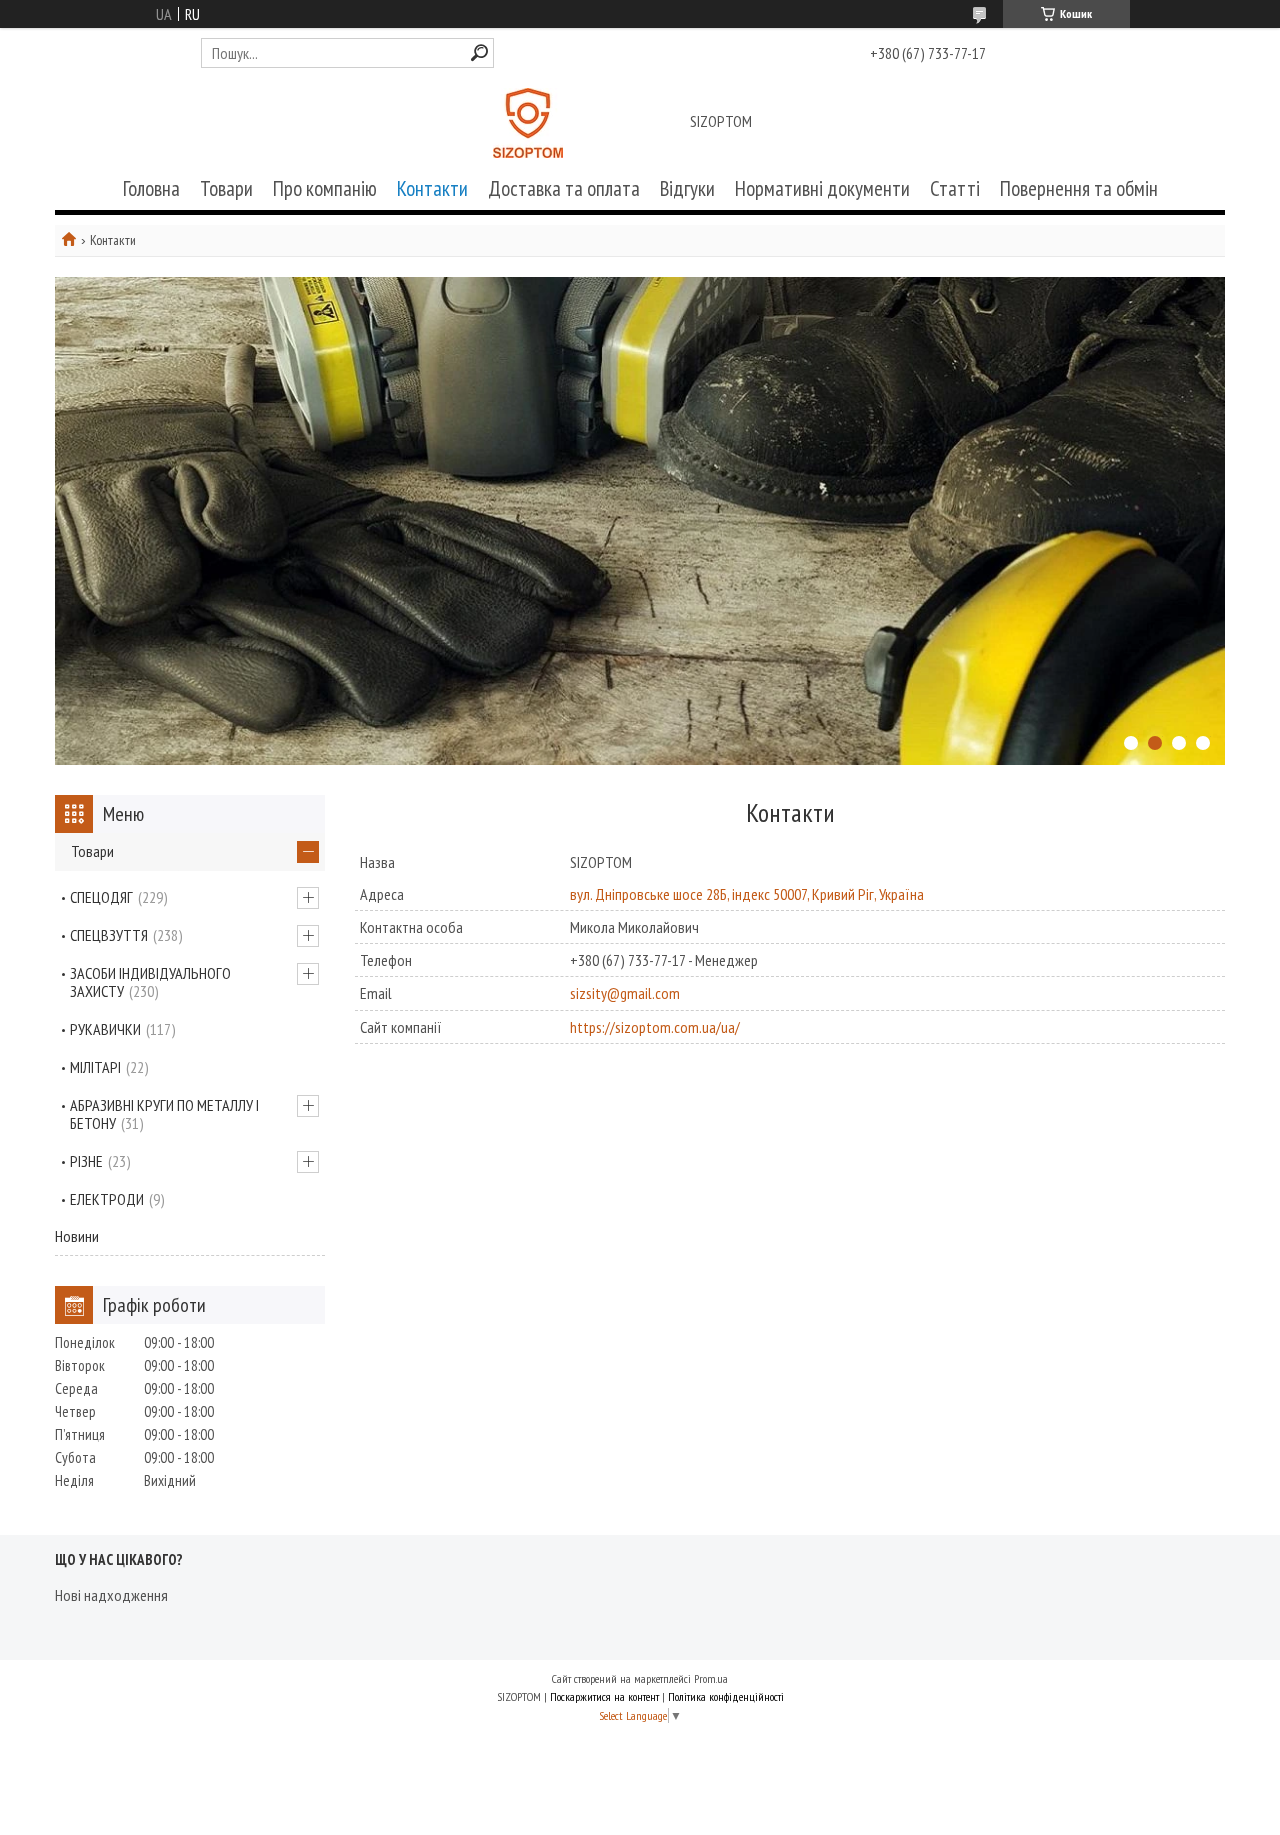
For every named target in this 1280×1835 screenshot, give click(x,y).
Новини (77, 1236)
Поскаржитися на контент (604, 1696)
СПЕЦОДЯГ (101, 897)
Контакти (432, 188)
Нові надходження (111, 1595)
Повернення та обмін (1079, 188)
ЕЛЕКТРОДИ (107, 1199)
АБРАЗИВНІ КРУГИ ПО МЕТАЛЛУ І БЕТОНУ (164, 1114)
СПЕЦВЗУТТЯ (109, 935)
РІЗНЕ (86, 1161)
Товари (226, 188)
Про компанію (325, 188)
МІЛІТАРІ (95, 1067)
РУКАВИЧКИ (105, 1029)
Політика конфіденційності (726, 1696)
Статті (955, 188)
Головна (151, 188)
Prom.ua (711, 1678)
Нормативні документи (822, 188)
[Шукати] (479, 52)
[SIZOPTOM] (528, 123)
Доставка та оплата (564, 188)
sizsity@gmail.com (625, 993)
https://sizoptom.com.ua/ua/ (655, 1027)
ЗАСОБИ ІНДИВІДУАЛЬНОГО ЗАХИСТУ (150, 982)
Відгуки (687, 188)
